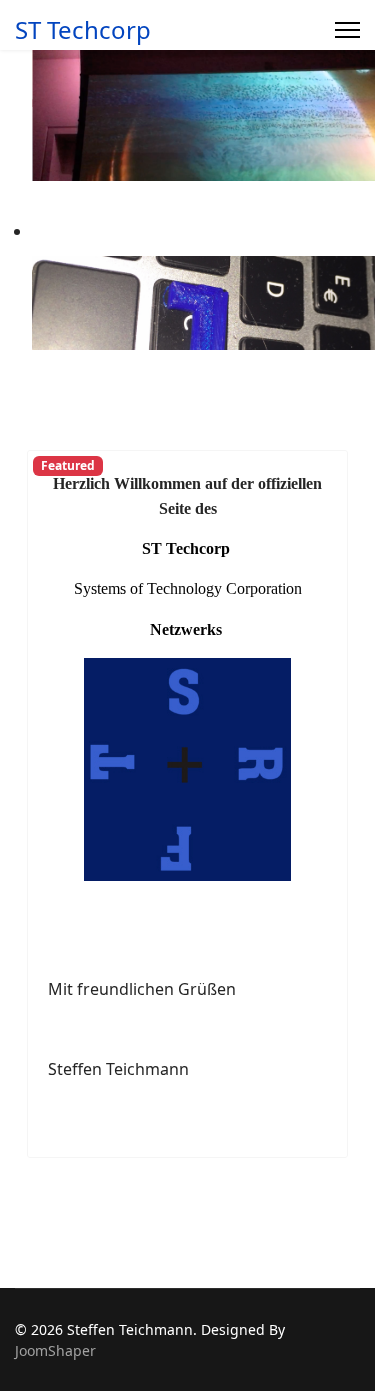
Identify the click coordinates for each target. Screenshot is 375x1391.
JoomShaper (55, 1350)
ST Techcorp (83, 30)
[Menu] (347, 30)
